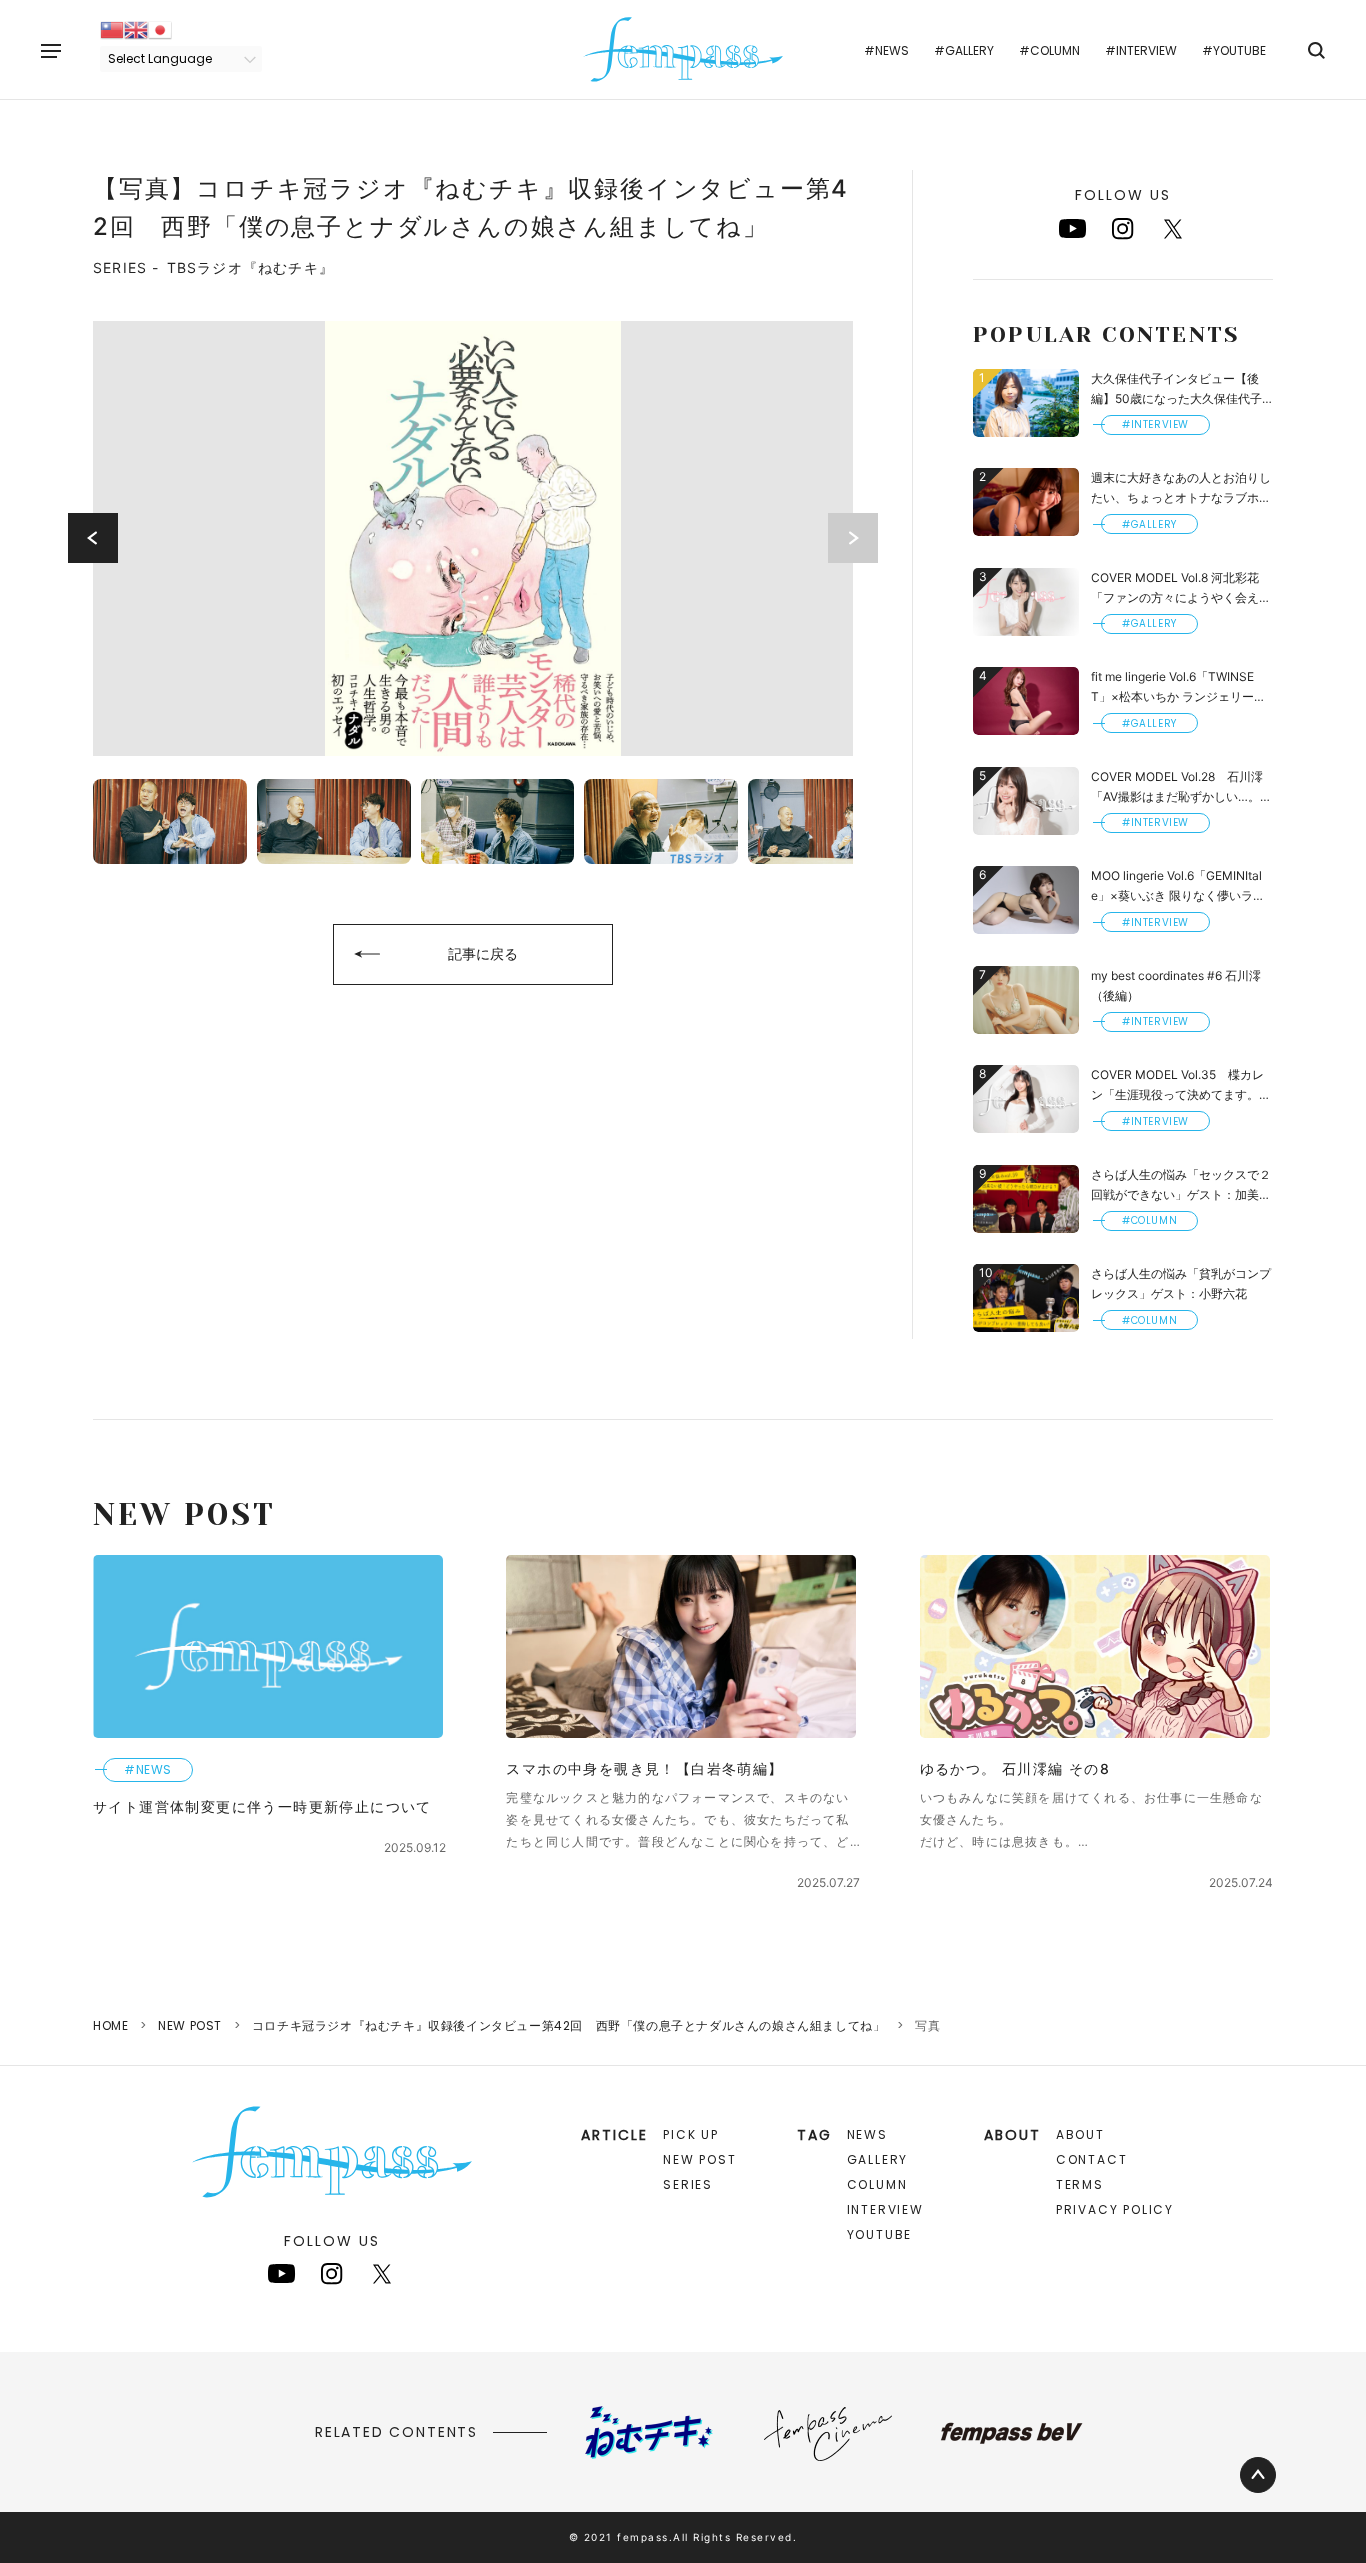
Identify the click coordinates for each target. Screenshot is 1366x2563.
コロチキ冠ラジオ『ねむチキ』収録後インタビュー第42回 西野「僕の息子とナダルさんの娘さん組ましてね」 (569, 2025)
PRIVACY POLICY (1115, 2209)
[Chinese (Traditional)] (112, 28)
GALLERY (878, 2159)
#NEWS (886, 50)
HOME (110, 2025)
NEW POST (190, 2025)
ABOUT (1080, 2134)
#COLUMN (1049, 50)
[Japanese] (160, 28)
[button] (93, 538)
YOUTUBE (880, 2234)
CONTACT (1092, 2159)
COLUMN (877, 2184)
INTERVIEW (885, 2209)
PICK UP (691, 2134)
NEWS (867, 2134)
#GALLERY (964, 50)
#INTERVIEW (1141, 50)
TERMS (1080, 2184)
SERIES (688, 2184)
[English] (136, 28)
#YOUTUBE (1234, 50)
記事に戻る (483, 953)
